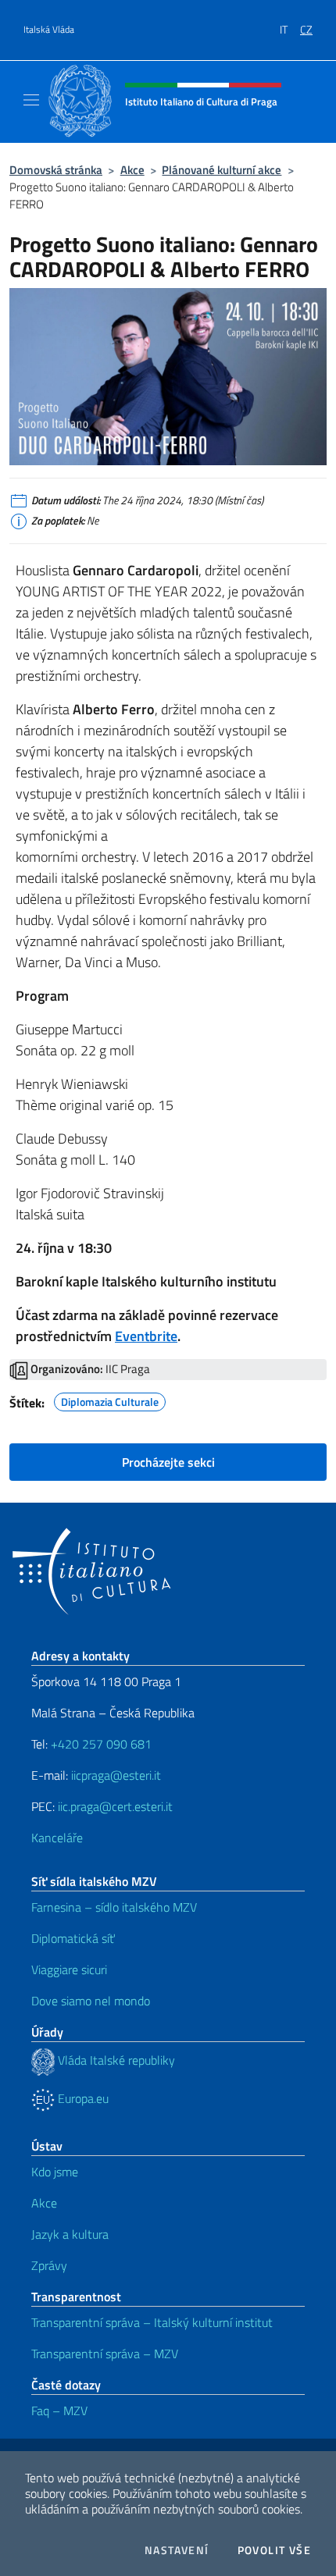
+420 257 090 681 (101, 1744)
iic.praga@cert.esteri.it (115, 1806)
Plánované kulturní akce (222, 170)
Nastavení (177, 2550)
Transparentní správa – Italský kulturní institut (152, 2322)
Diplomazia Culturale (110, 1400)
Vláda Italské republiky (115, 2060)
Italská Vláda (49, 30)
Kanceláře (57, 1838)
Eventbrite (146, 1336)
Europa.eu (82, 2098)
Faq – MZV (59, 2411)
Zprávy (49, 2265)
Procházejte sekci (168, 1462)
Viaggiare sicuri (69, 1969)
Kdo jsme (55, 2172)
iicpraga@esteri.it (116, 1775)
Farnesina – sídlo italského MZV (114, 1907)
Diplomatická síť (73, 1938)
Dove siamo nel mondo (91, 2001)
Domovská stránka (56, 170)
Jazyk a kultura (70, 2234)
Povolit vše (274, 2550)
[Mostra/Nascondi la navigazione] (31, 100)
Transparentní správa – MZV (105, 2354)
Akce (132, 170)
